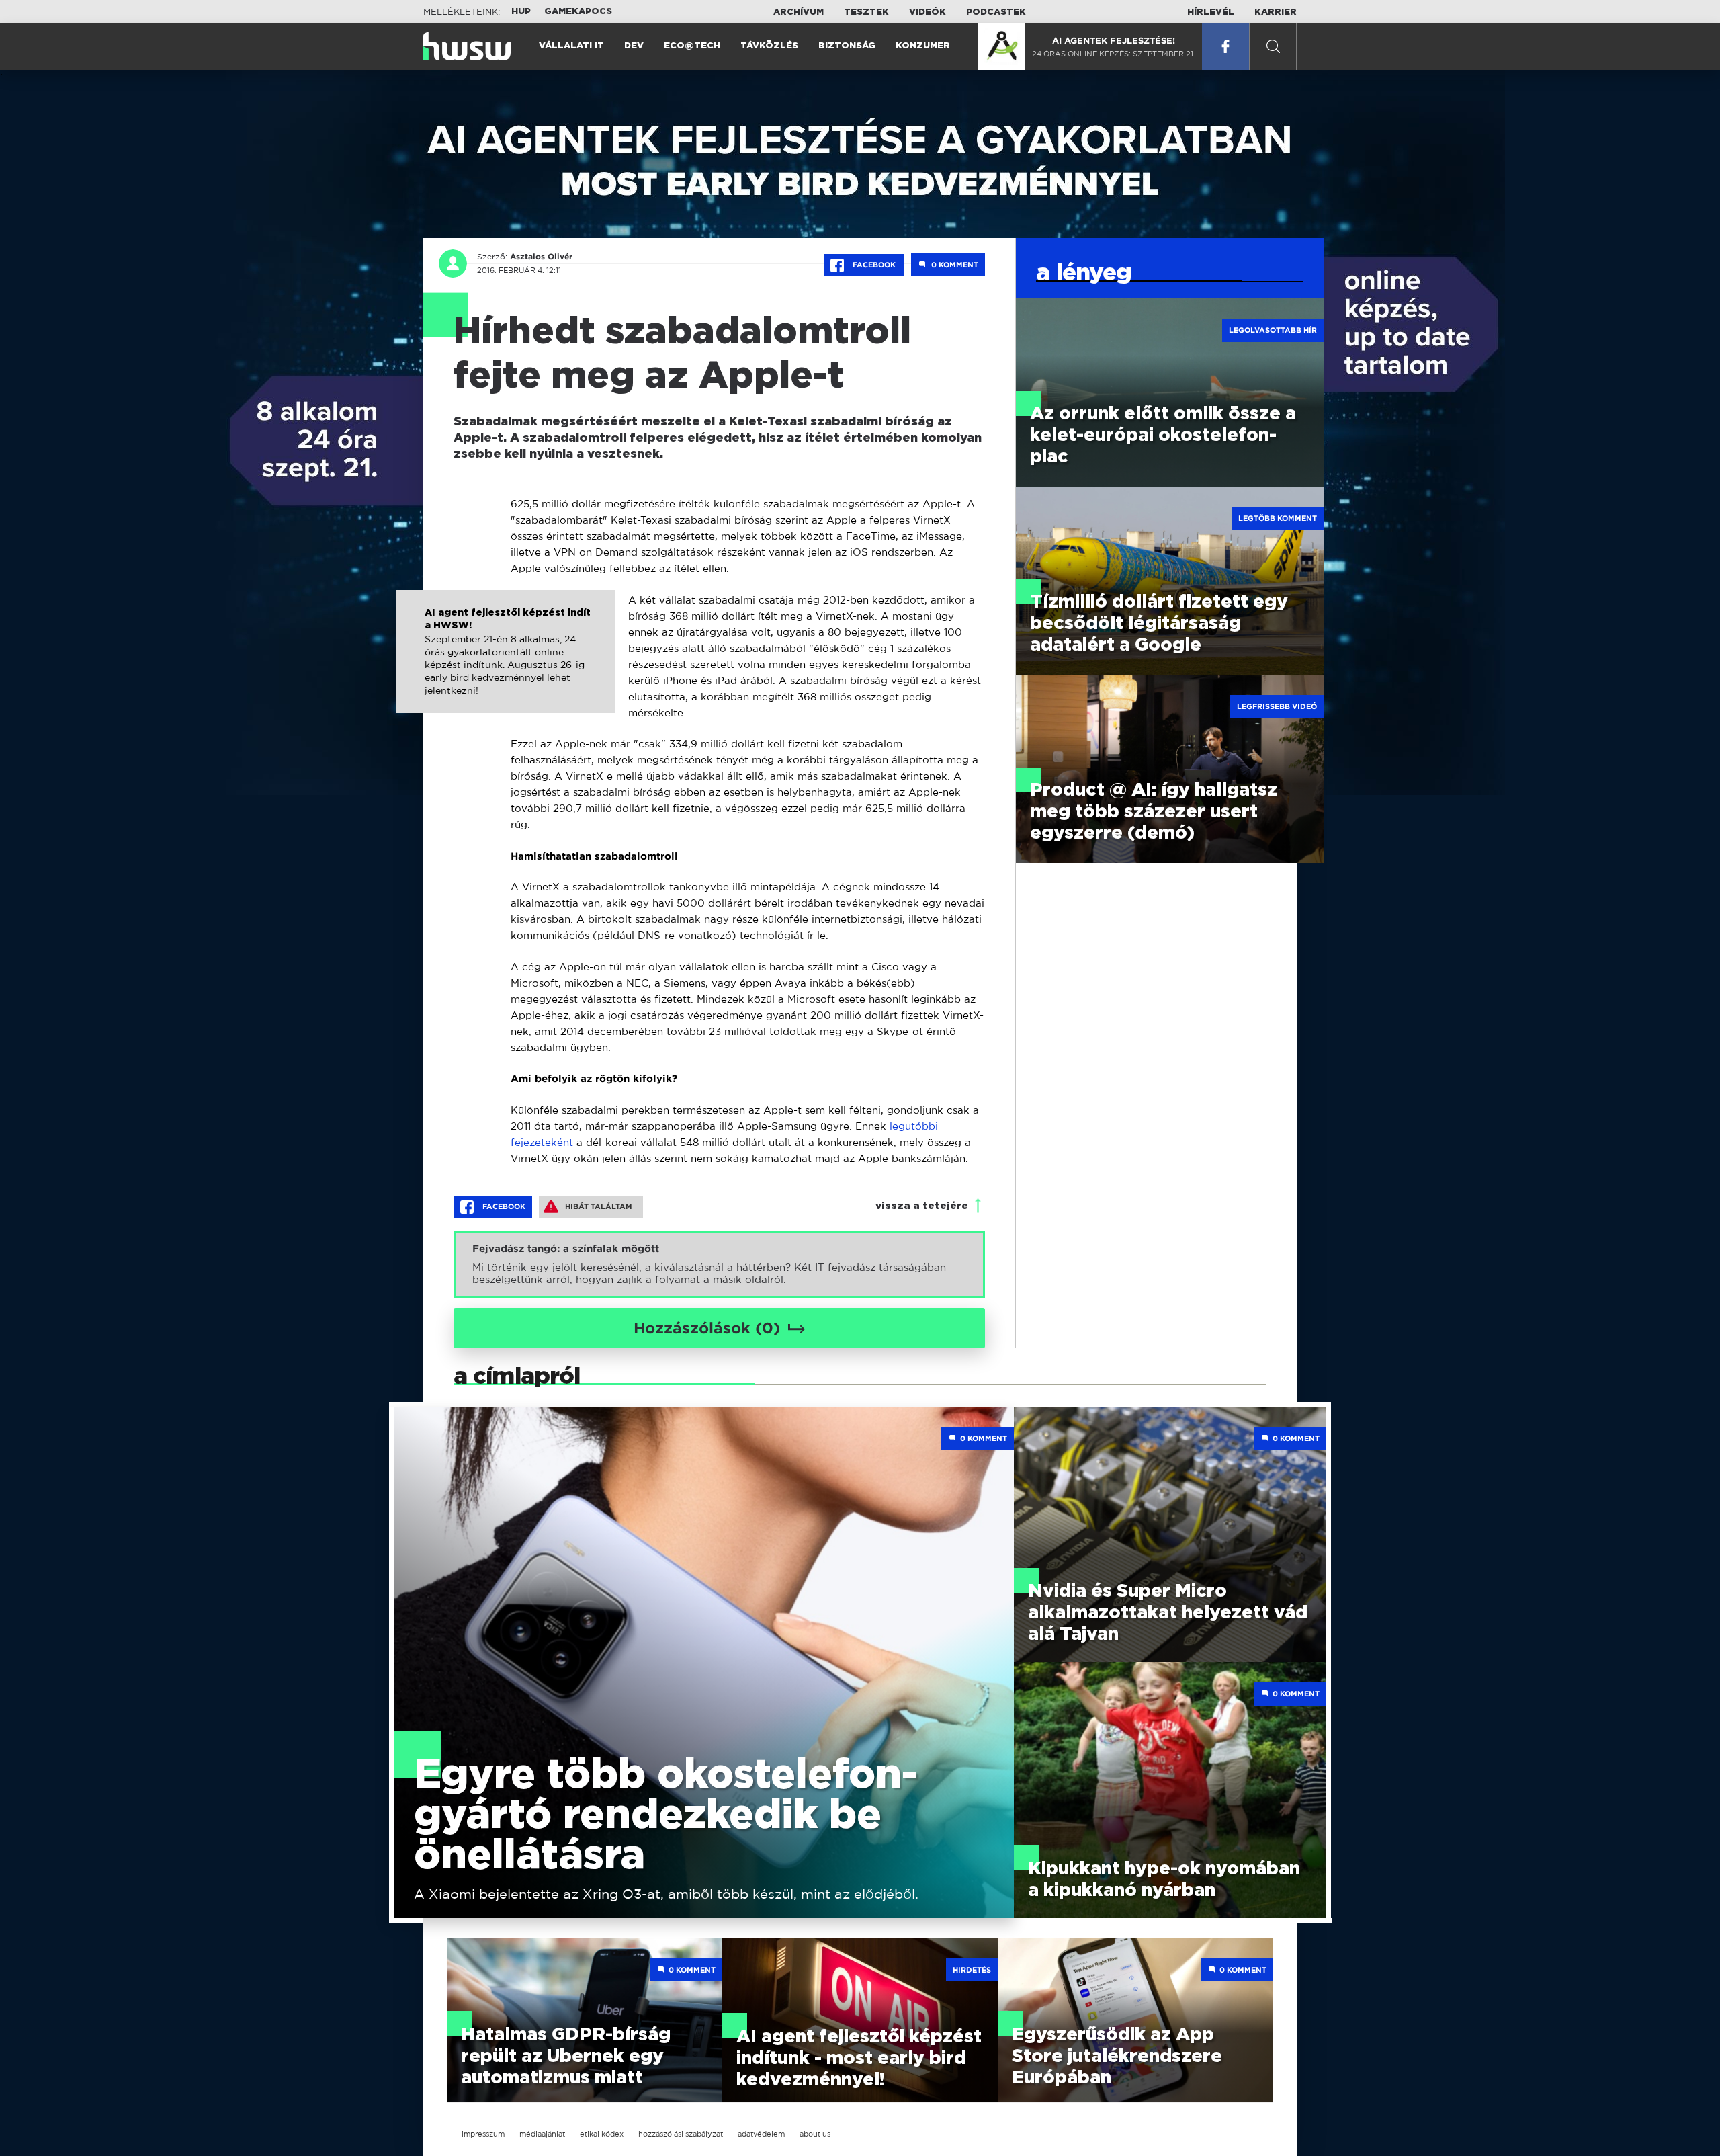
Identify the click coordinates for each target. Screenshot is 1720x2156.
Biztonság (847, 46)
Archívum (799, 12)
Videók (928, 12)
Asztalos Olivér (541, 257)
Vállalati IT (571, 46)
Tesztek (866, 12)
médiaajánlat (542, 2134)
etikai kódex (602, 2134)
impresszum (483, 2134)
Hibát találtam (599, 1206)
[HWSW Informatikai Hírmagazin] (467, 46)
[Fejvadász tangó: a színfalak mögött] (719, 1264)
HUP (521, 12)
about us (815, 2134)
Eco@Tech (692, 46)
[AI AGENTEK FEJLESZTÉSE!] (1002, 46)
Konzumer (923, 46)
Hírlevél (1211, 12)
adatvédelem (761, 2134)
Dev (634, 46)
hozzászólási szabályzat (681, 2134)
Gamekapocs (578, 12)
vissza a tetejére (922, 1206)
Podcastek (996, 12)
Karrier (1276, 12)
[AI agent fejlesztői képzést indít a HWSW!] (506, 666)
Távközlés (769, 46)
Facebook (874, 265)
